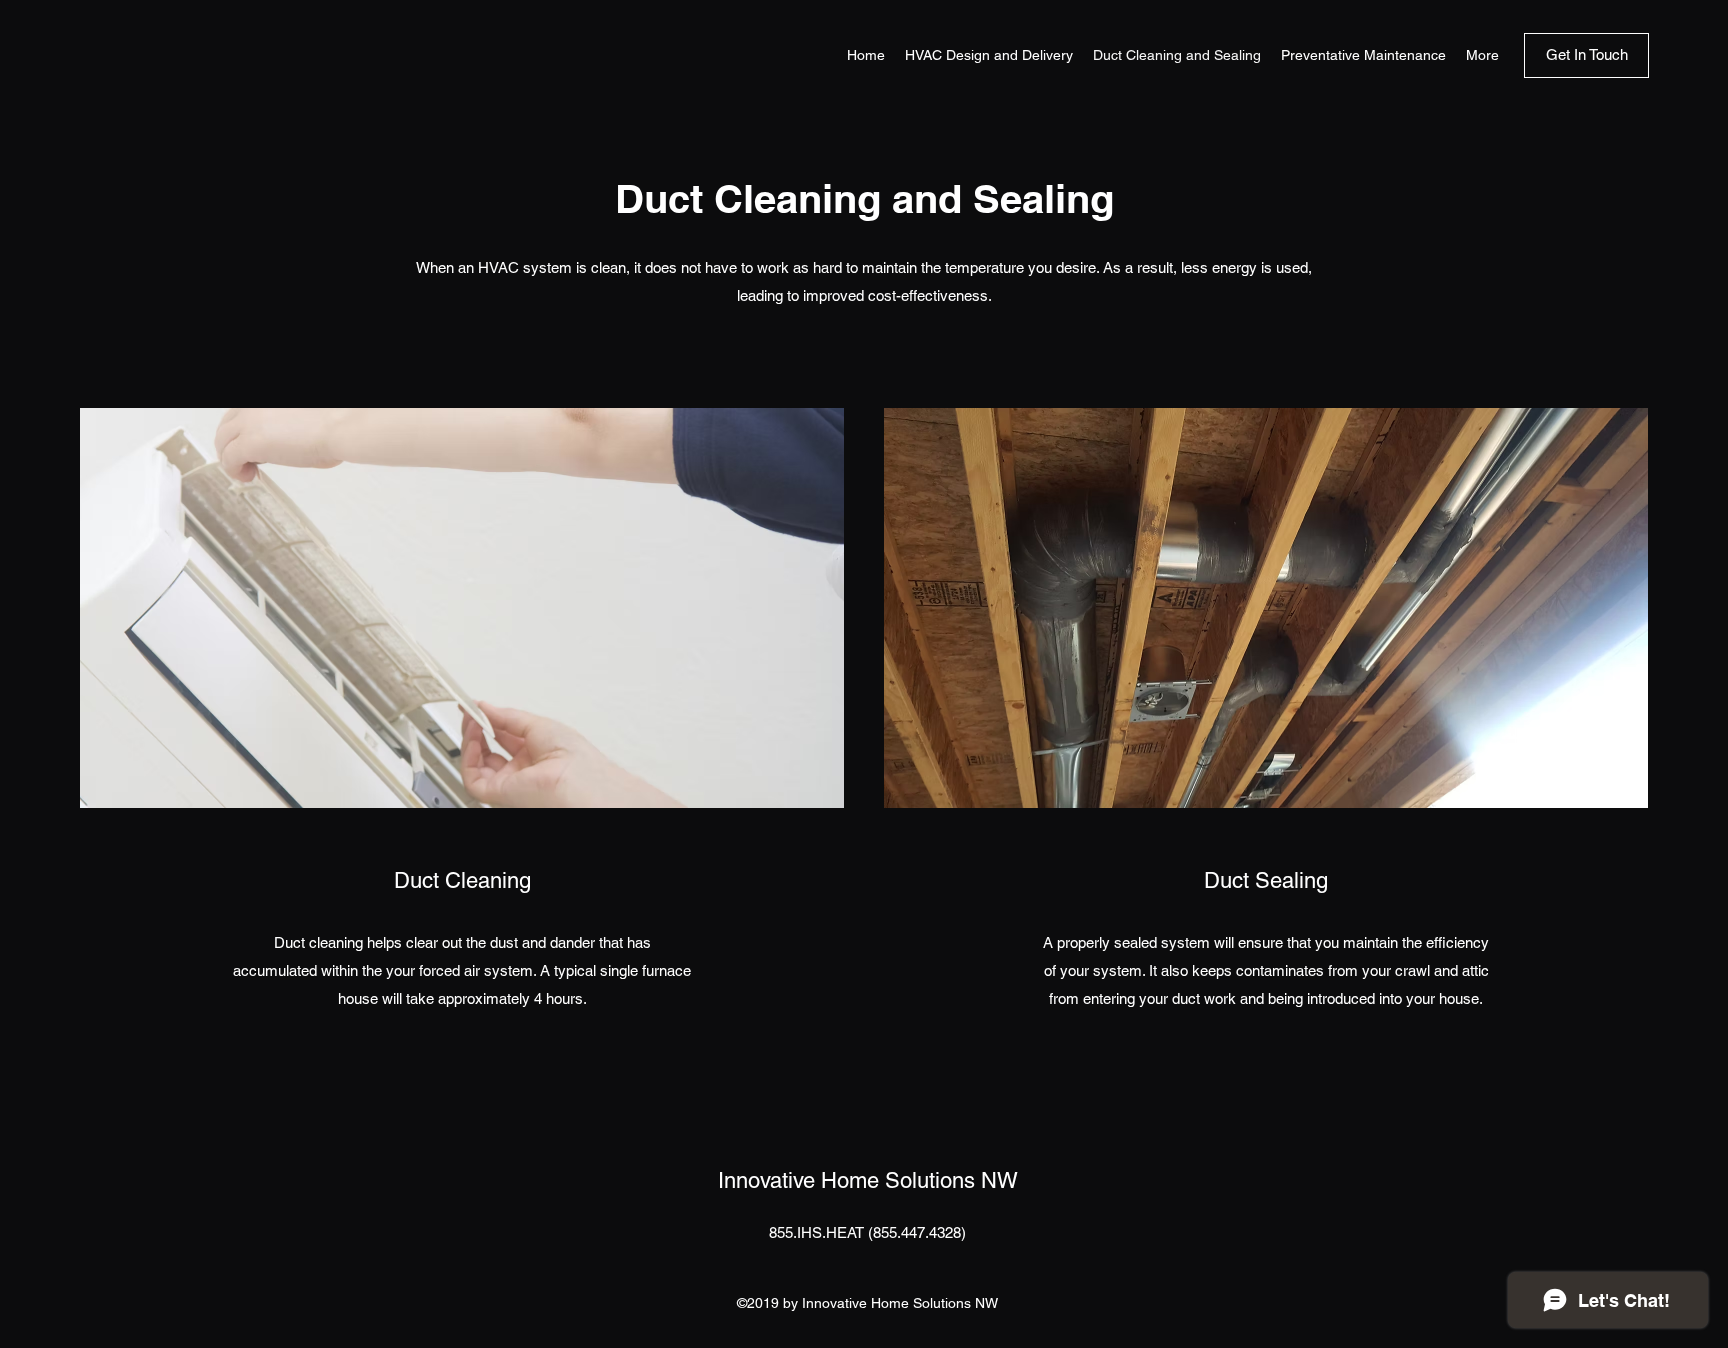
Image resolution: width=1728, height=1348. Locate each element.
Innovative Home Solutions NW (868, 1180)
